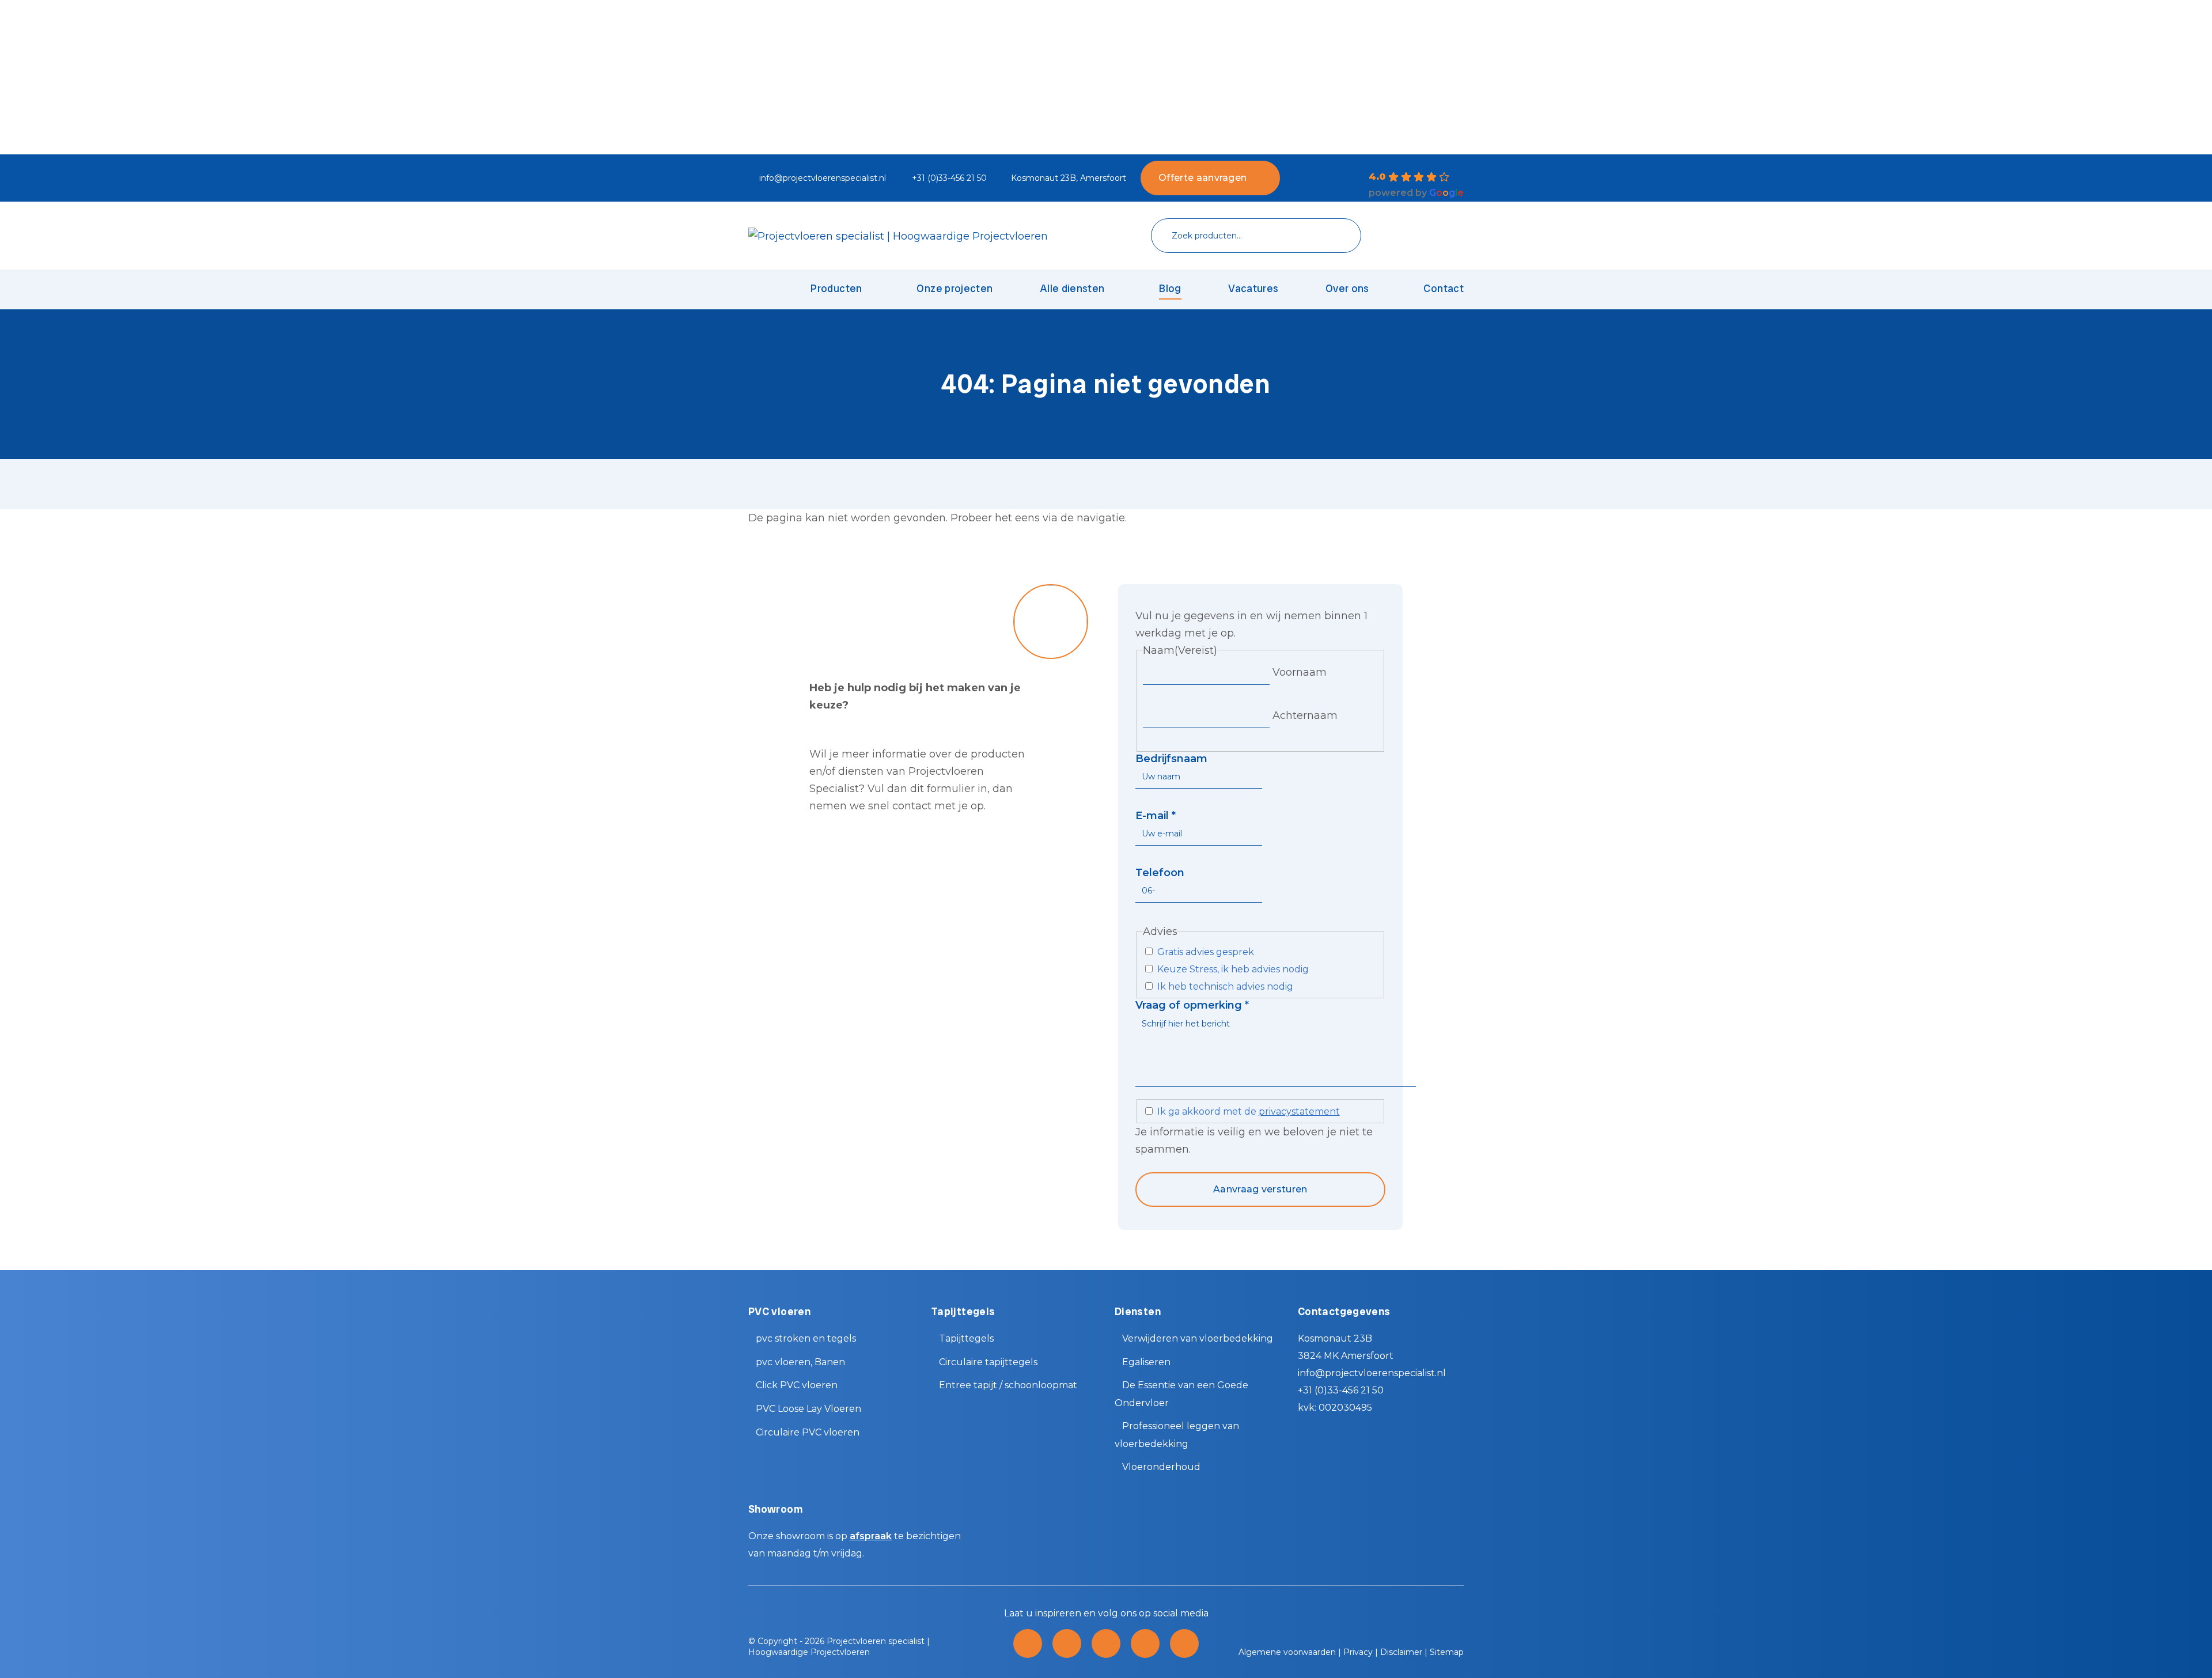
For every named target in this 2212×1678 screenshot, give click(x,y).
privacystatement (1299, 1111)
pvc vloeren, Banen (800, 1362)
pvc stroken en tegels (806, 1338)
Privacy (1358, 1652)
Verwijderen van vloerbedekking (1198, 1338)
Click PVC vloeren (797, 1385)
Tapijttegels (966, 1338)
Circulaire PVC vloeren (808, 1432)
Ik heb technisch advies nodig (1225, 986)
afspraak (871, 1536)
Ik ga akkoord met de (1249, 1111)
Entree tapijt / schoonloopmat (1008, 1385)
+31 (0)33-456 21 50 (949, 178)
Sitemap (1447, 1652)
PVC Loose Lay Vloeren (808, 1409)
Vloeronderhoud (1161, 1467)
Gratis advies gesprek (1206, 952)
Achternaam (1305, 715)
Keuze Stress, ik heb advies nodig (1233, 969)
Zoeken (1335, 236)
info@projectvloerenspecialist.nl (823, 178)
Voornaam (1300, 672)
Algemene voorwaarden (1287, 1652)
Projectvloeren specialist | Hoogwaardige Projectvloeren (839, 1647)
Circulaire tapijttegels (988, 1362)
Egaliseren (1146, 1362)
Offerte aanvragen (1202, 178)
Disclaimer (1401, 1652)
